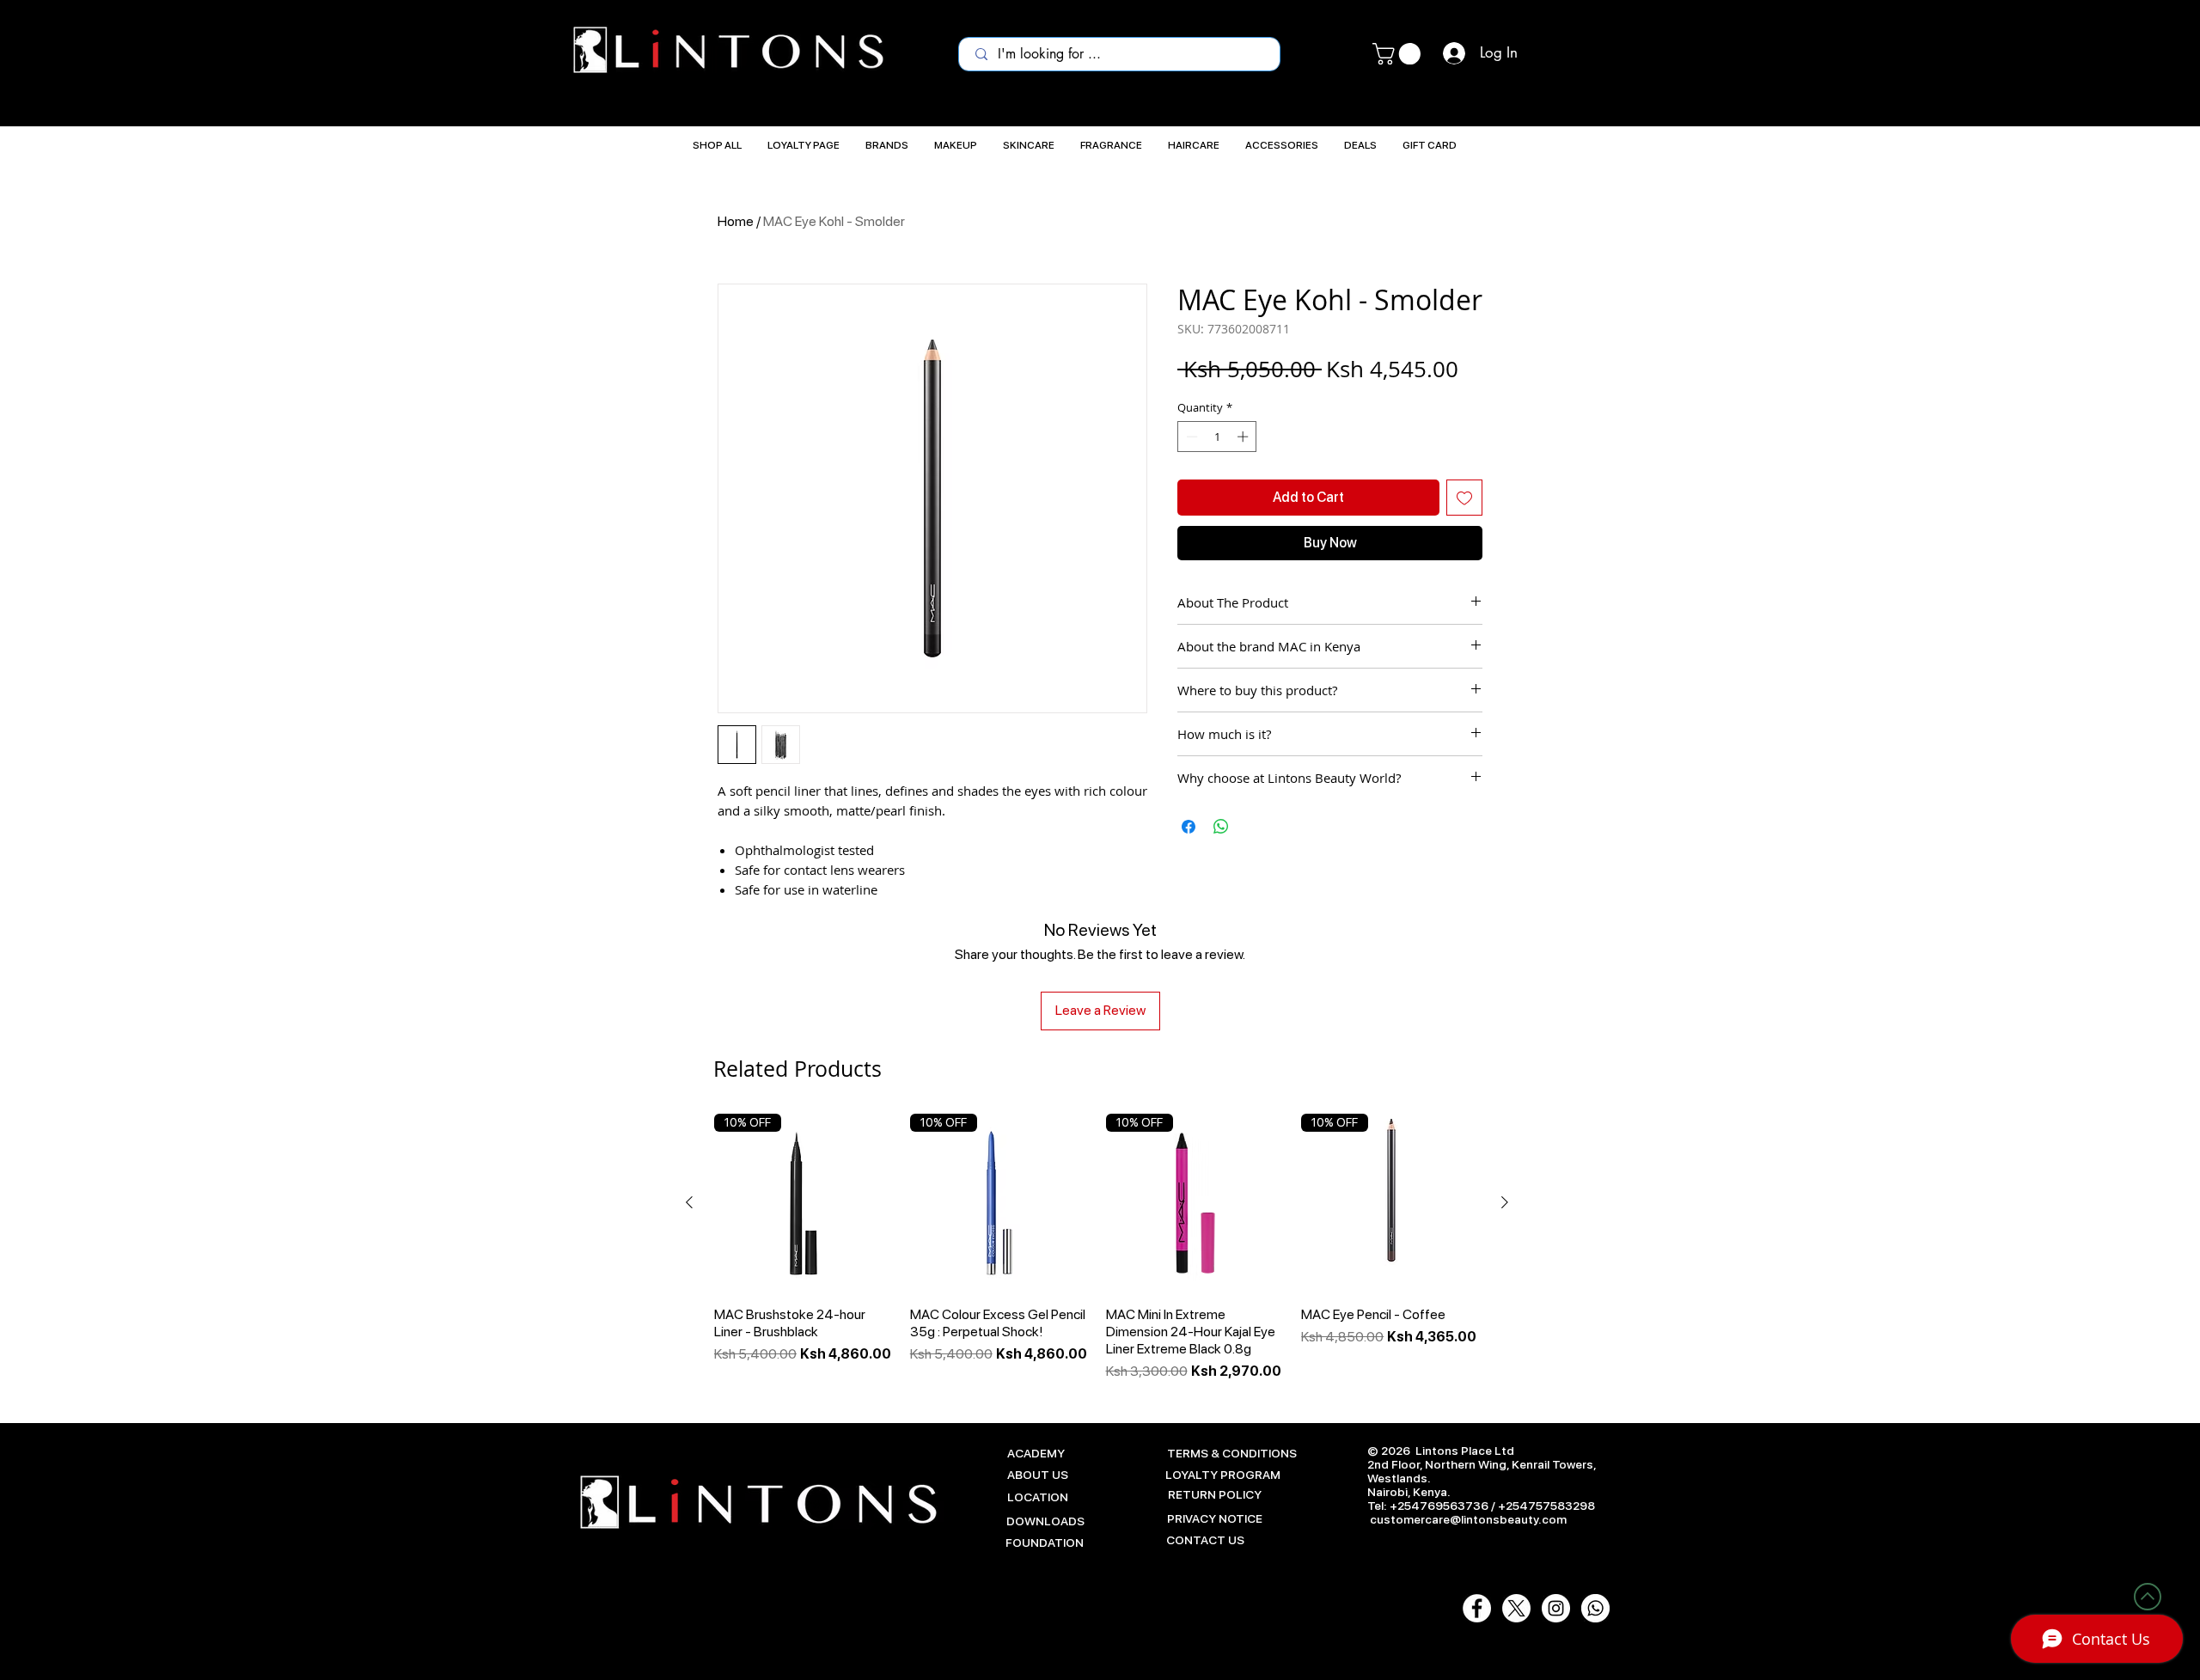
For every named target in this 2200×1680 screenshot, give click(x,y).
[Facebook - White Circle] (1477, 1608)
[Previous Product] (689, 1202)
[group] (1097, 1248)
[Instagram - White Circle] (1556, 1608)
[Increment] (1244, 437)
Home (736, 221)
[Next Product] (1505, 1202)
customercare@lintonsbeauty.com (1468, 1519)
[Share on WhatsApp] (1221, 827)
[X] (1516, 1608)
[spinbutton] (1217, 437)
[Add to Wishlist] (1464, 498)
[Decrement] (1190, 437)
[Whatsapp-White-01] (1595, 1608)
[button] (1399, 54)
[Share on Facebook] (1189, 827)
